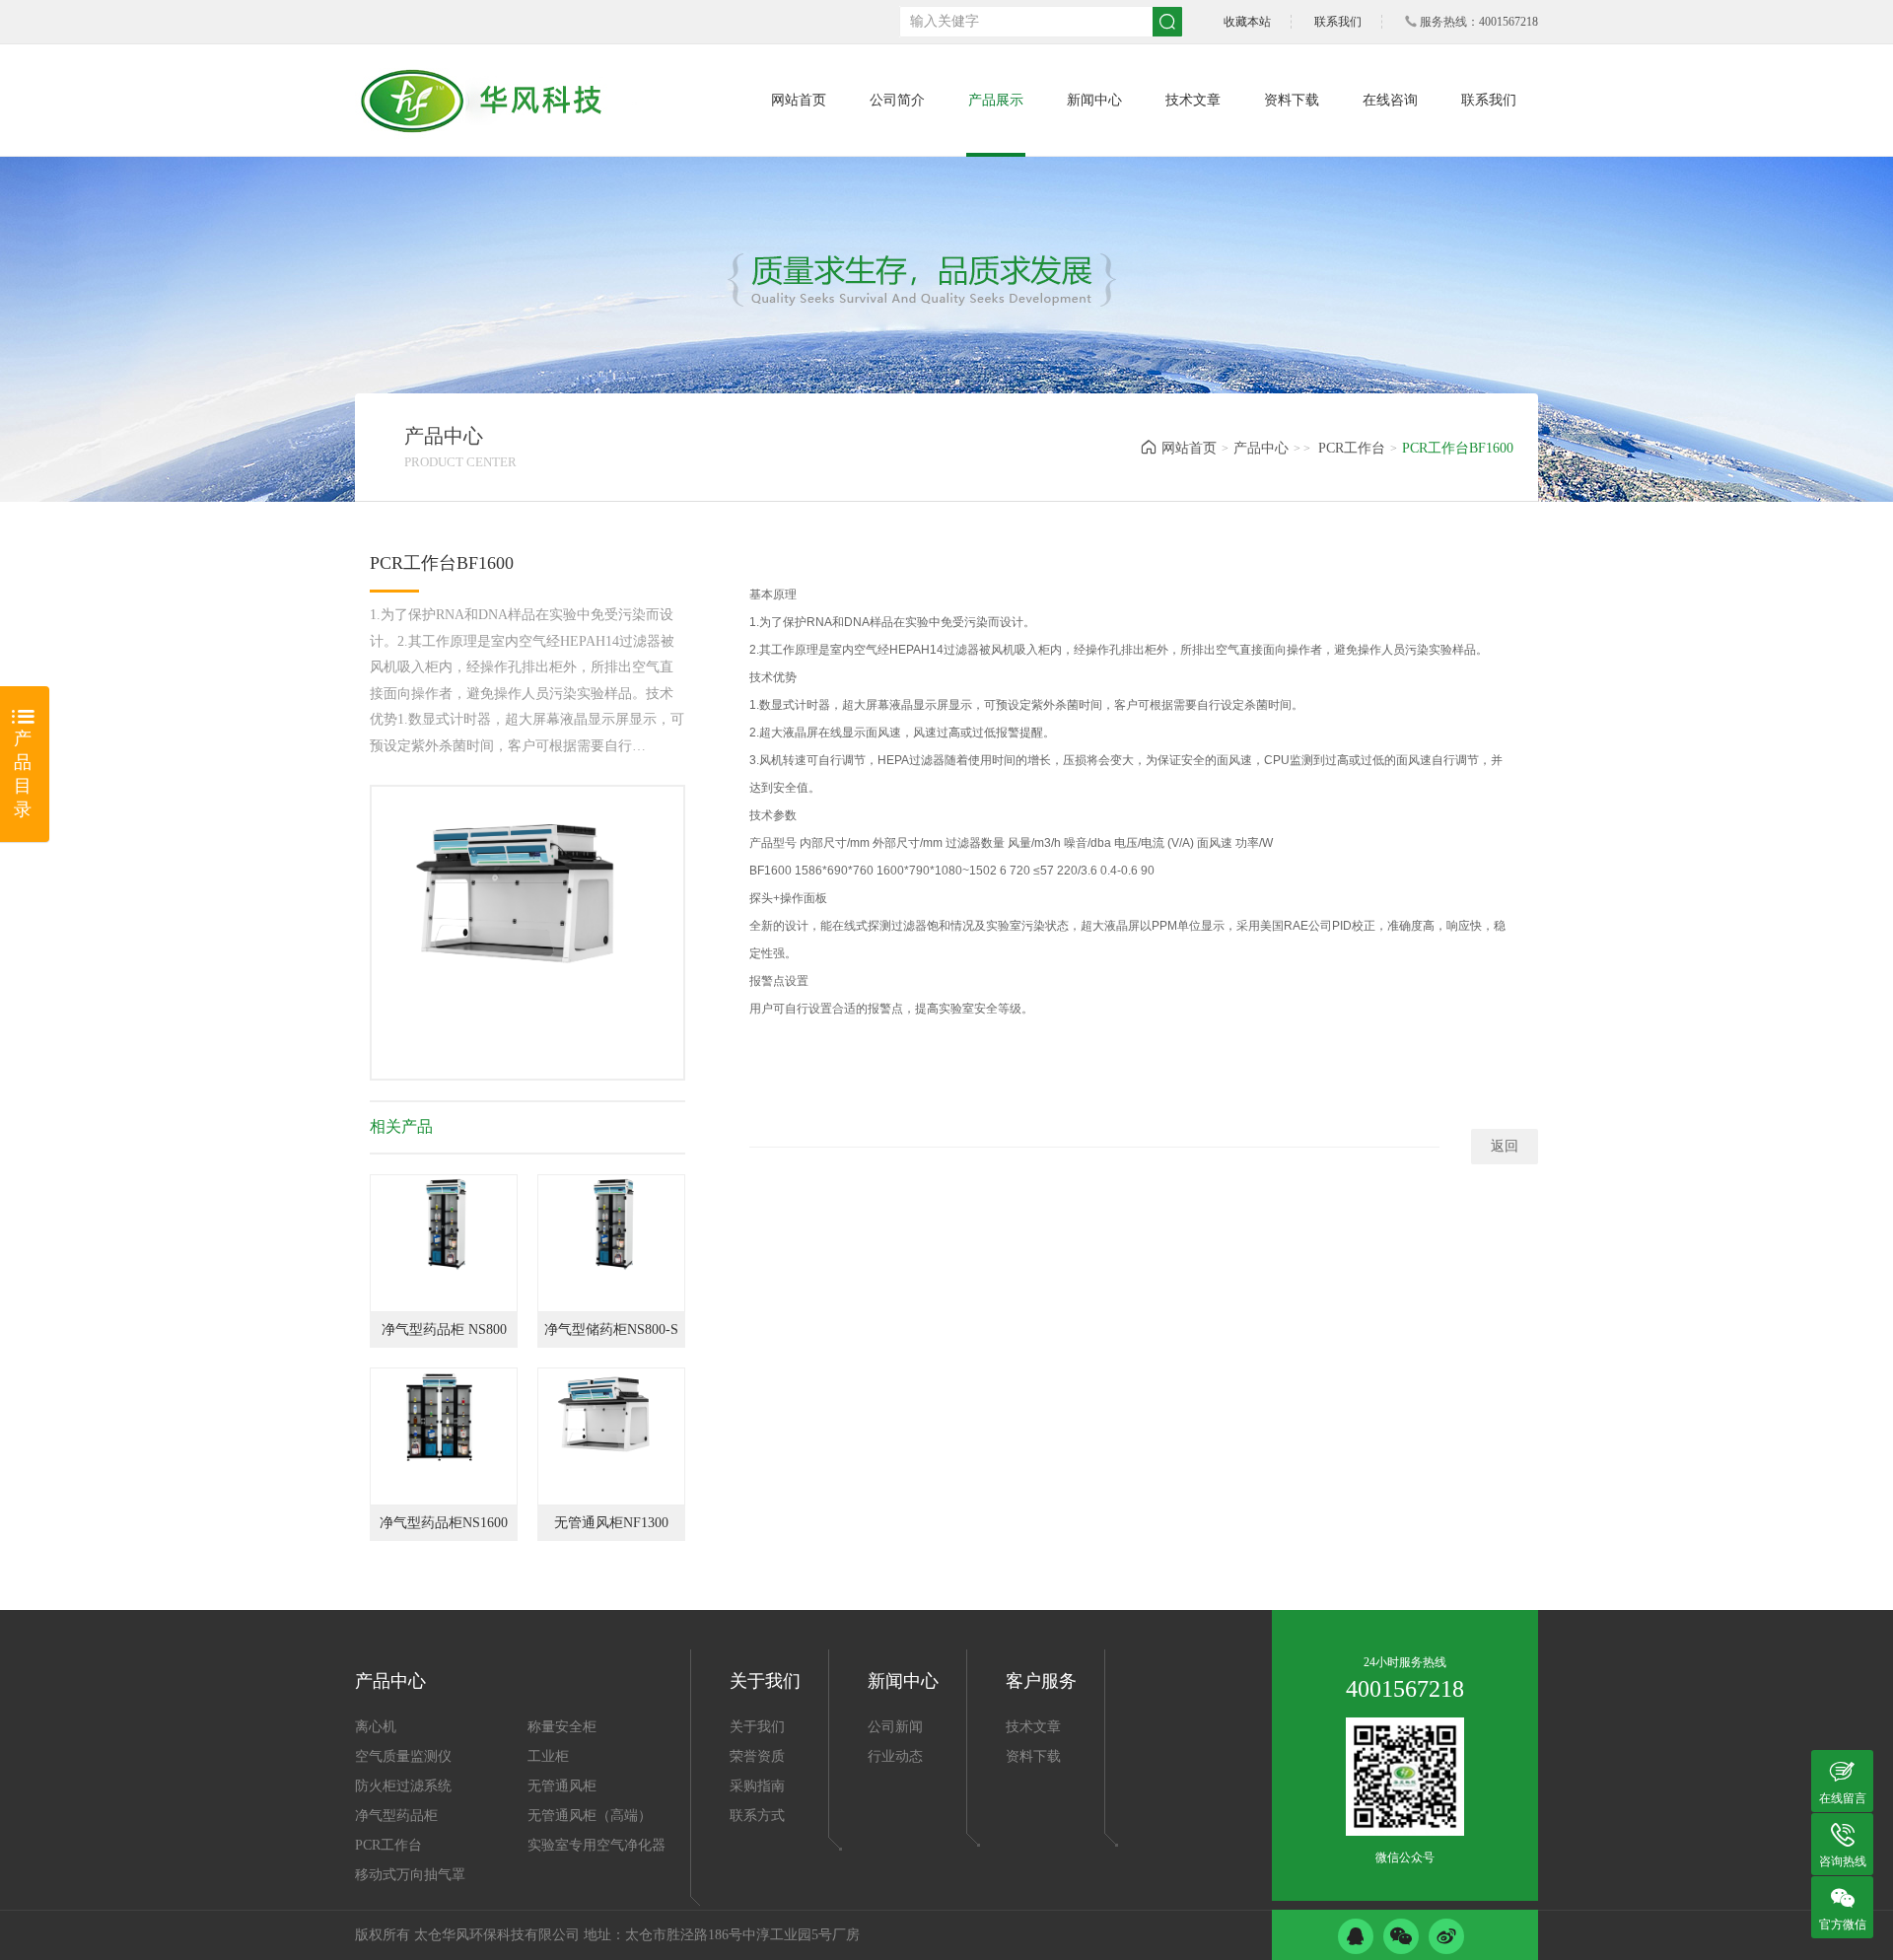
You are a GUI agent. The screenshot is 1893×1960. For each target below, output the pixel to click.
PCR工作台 (1352, 448)
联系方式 (757, 1816)
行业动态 (895, 1756)
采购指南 (757, 1786)
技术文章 (1193, 100)
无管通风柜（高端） (590, 1816)
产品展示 (996, 100)
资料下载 (1292, 100)
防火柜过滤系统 (403, 1786)
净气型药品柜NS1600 (444, 1523)
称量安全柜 (562, 1727)
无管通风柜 (562, 1786)
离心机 (376, 1727)
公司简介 (897, 100)
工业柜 (548, 1756)
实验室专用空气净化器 (596, 1845)
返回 (1505, 1146)
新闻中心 (1094, 100)
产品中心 (1261, 448)
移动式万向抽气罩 (410, 1875)
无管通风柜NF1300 (611, 1523)
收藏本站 (1247, 22)
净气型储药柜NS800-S (611, 1330)
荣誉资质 (757, 1756)
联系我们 (1338, 22)
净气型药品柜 (396, 1816)
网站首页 (799, 100)
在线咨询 (1390, 100)
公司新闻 (895, 1727)
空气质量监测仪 (403, 1756)
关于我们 (757, 1727)
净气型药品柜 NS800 (444, 1330)
